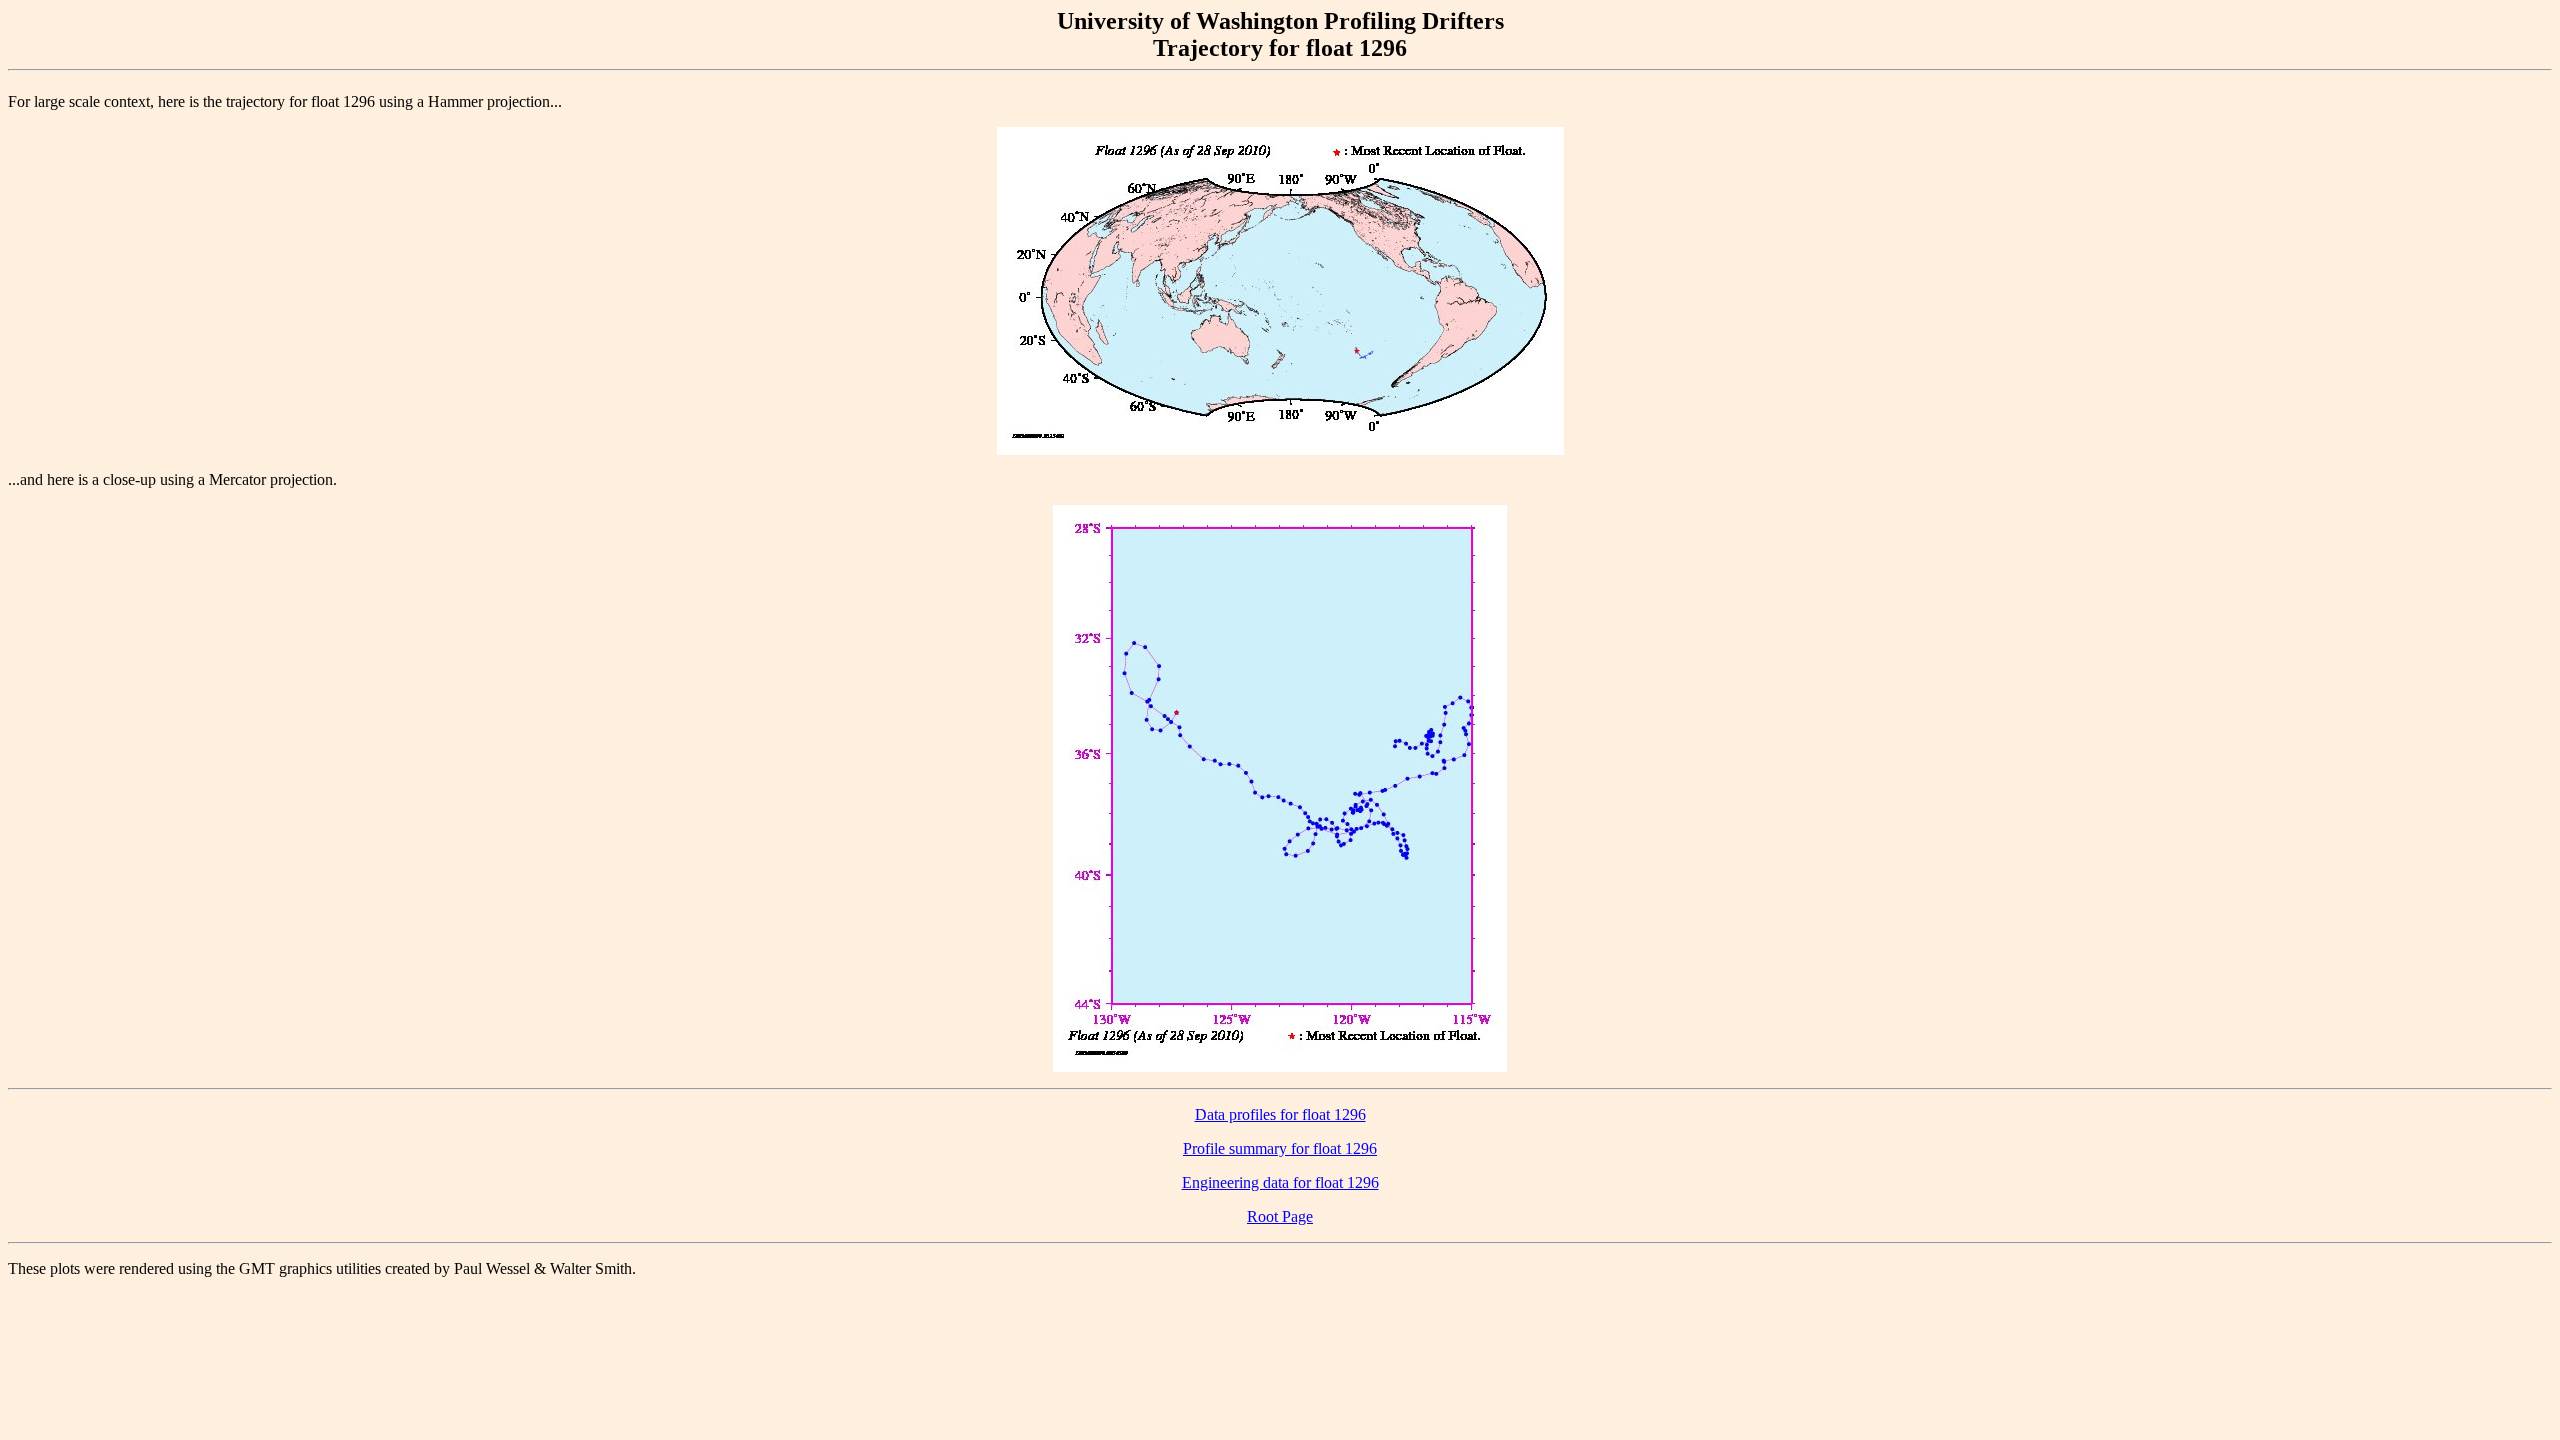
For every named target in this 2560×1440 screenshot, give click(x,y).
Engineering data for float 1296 (1280, 1182)
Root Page (1280, 1216)
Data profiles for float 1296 (1280, 1114)
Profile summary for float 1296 (1280, 1148)
